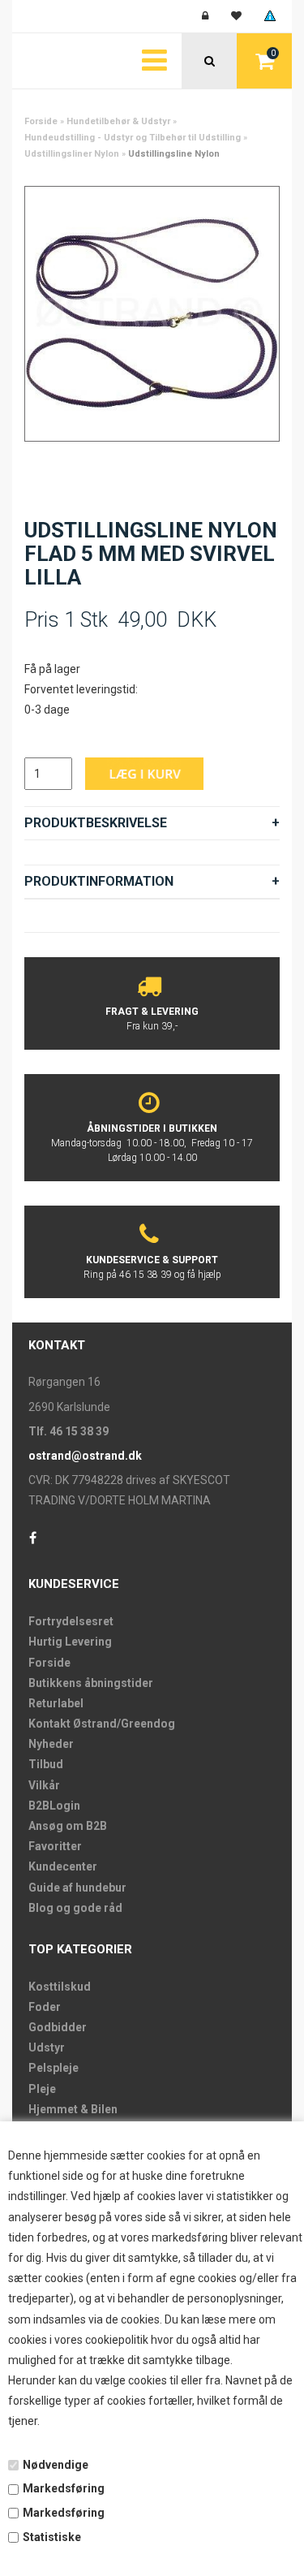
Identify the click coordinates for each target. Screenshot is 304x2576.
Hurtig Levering (70, 1642)
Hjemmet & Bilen (73, 2109)
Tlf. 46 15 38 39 (69, 1431)
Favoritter (55, 1846)
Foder (45, 2007)
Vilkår (44, 1785)
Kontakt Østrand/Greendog (102, 1724)
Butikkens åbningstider (91, 1683)
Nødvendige (56, 2465)
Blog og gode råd (75, 1908)
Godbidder (58, 2027)
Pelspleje (54, 2068)
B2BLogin (54, 1806)
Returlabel (56, 1703)
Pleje (42, 2089)
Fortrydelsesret (71, 1621)
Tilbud (46, 1764)
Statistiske (52, 2537)
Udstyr (47, 2047)
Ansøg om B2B (68, 1826)
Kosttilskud (60, 1987)
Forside (41, 121)
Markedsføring (64, 2488)
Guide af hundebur (77, 1888)
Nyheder (51, 1744)
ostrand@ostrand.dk (85, 1456)
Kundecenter (63, 1866)
